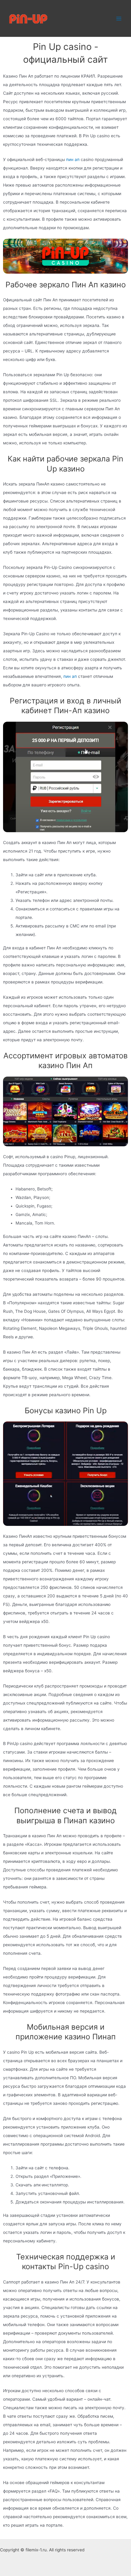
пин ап (73, 159)
